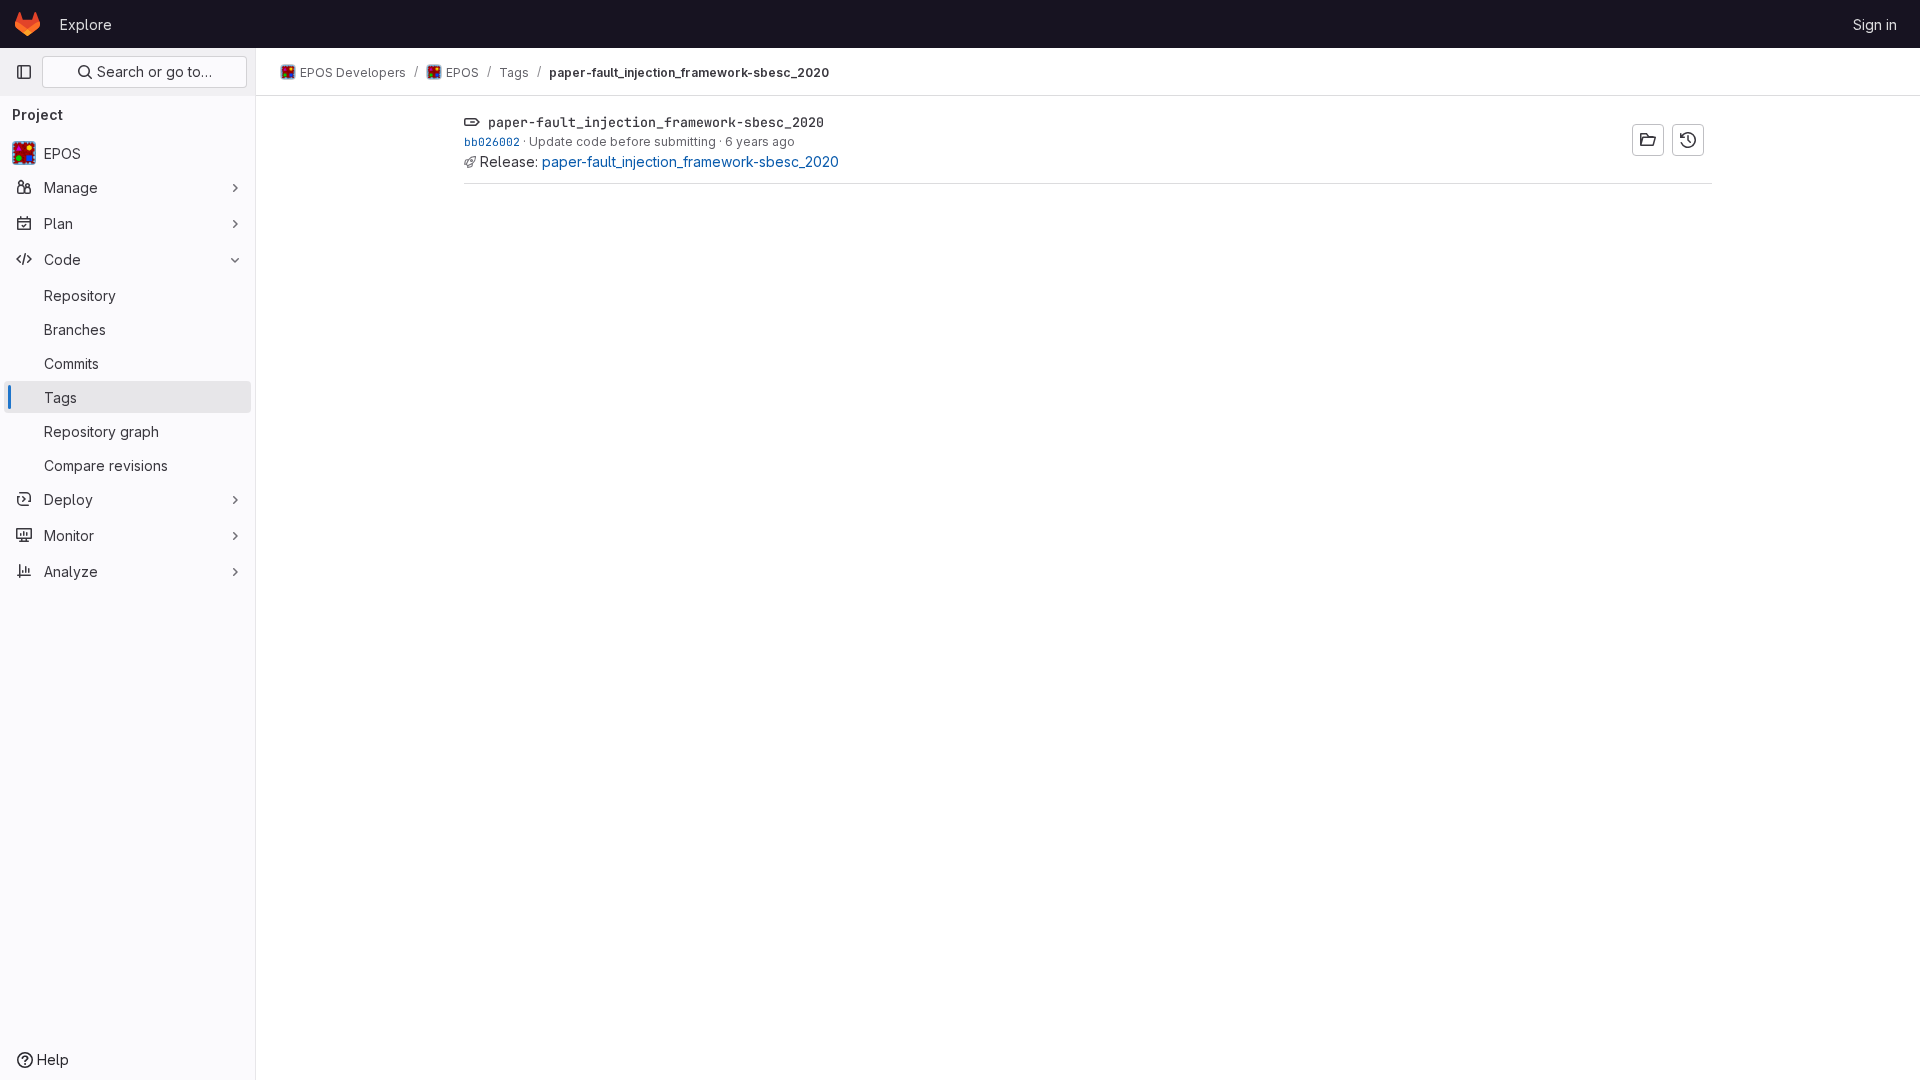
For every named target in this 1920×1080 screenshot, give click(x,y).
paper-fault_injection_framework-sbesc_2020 (690, 161)
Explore (86, 24)
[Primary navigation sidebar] (24, 72)
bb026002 (492, 141)
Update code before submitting (622, 141)
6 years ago (760, 141)
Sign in (1875, 24)
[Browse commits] (1688, 140)
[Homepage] (27, 24)
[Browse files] (1648, 140)
